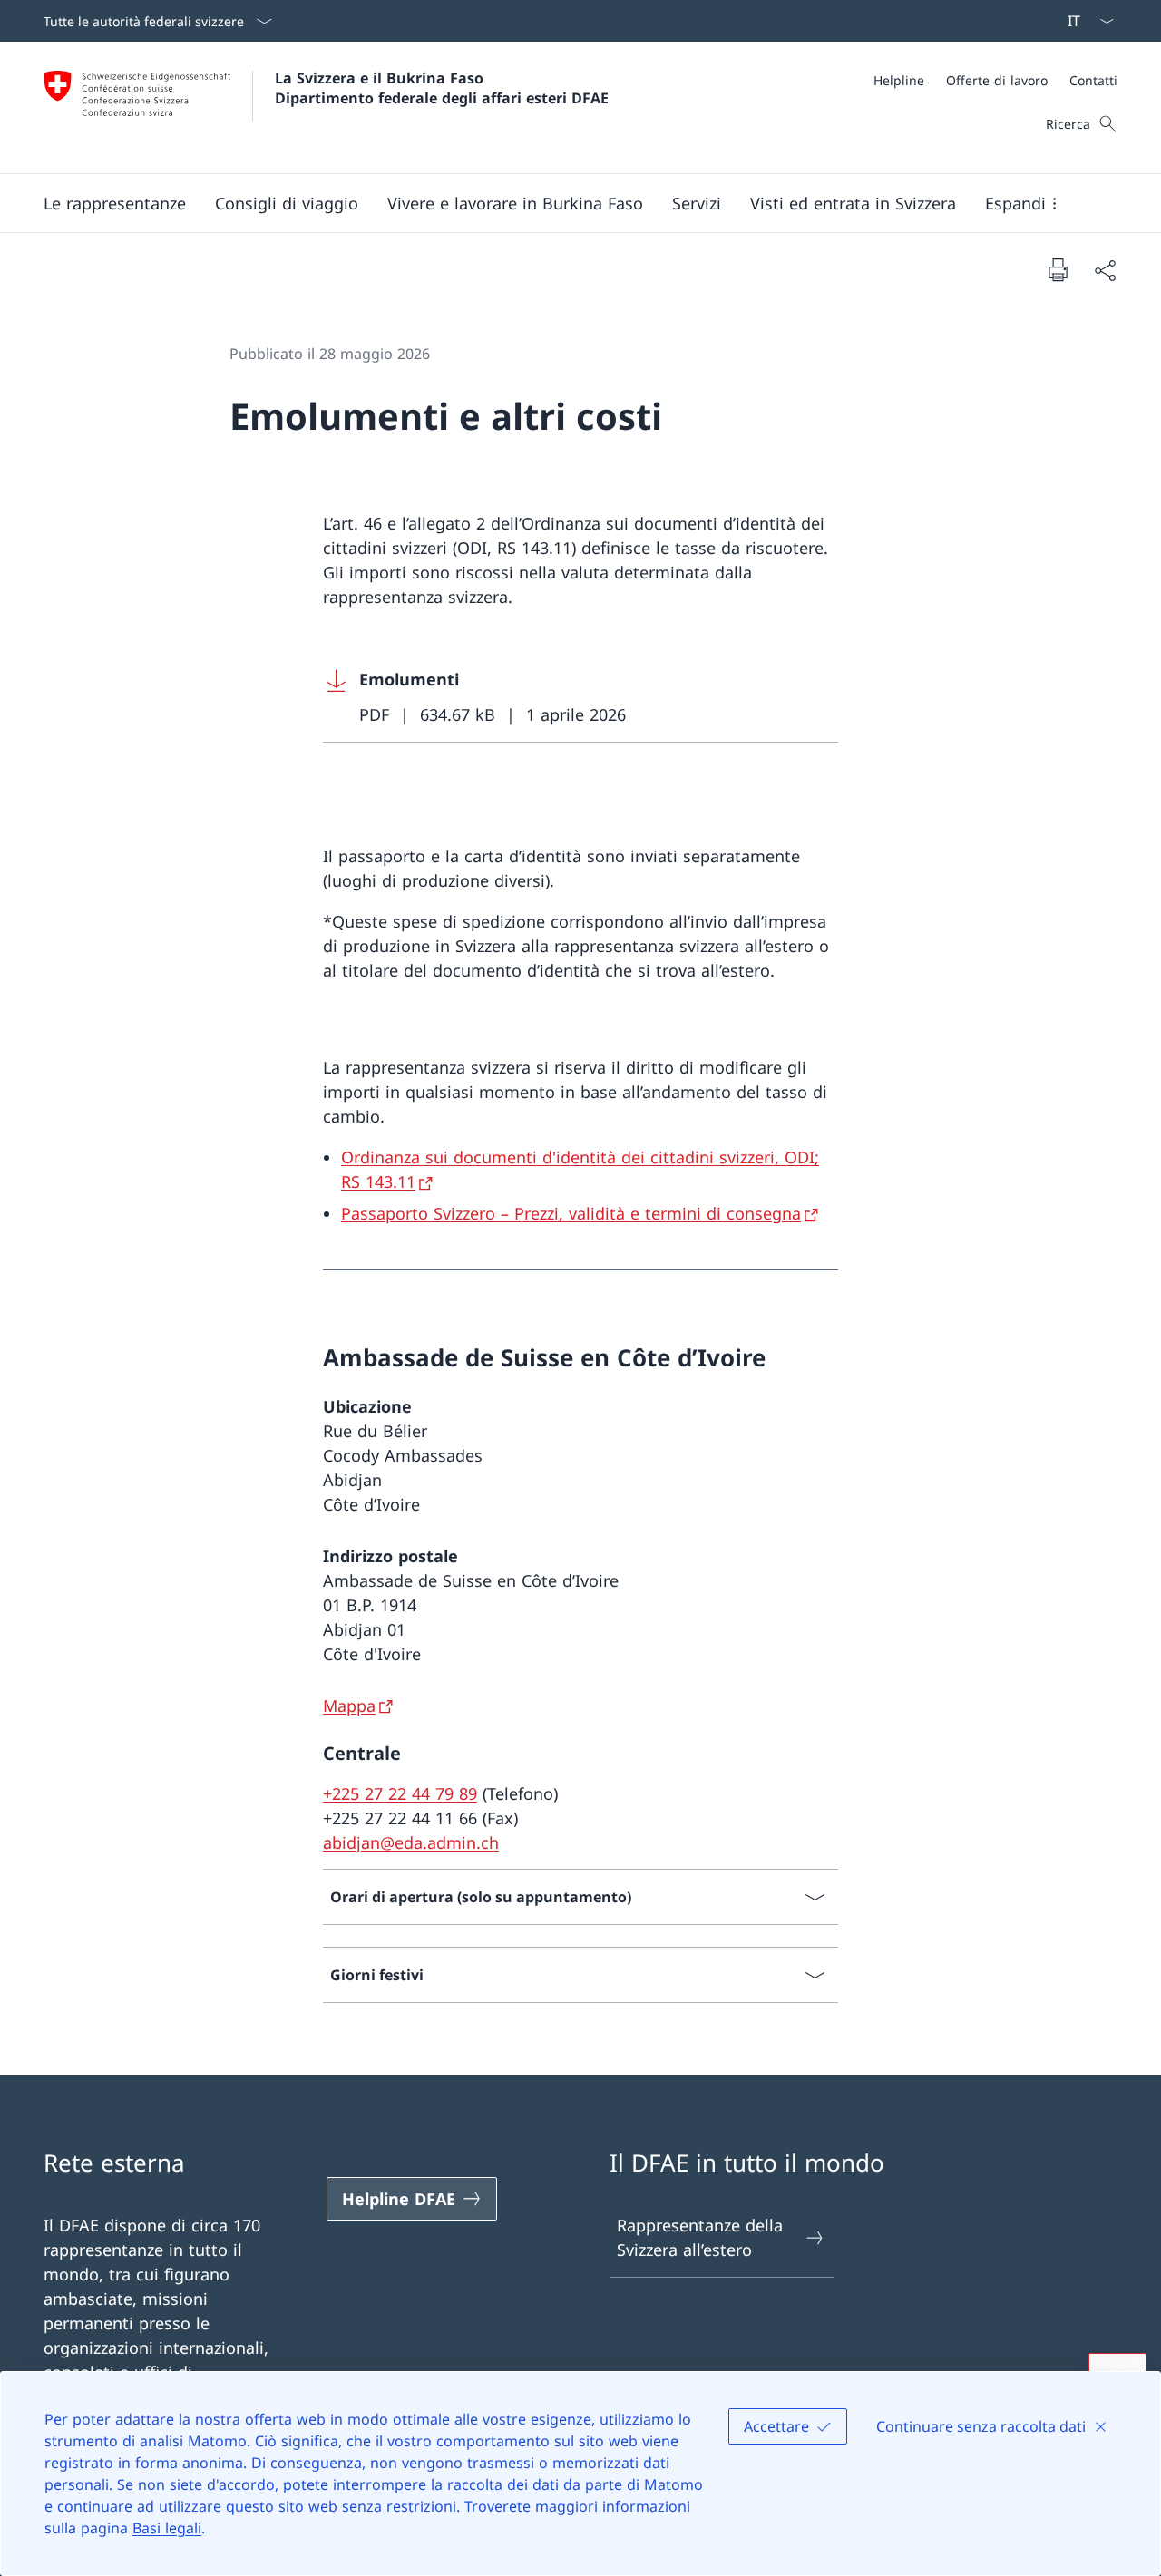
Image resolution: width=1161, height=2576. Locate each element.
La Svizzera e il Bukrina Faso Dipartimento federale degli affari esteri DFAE (442, 88)
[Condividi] (1105, 270)
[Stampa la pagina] (1058, 269)
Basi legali (167, 2528)
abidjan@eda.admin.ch (411, 1842)
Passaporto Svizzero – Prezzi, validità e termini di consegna (571, 1213)
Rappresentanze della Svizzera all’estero (700, 2237)
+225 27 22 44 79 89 (400, 1793)
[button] (115, 203)
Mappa (349, 1706)
